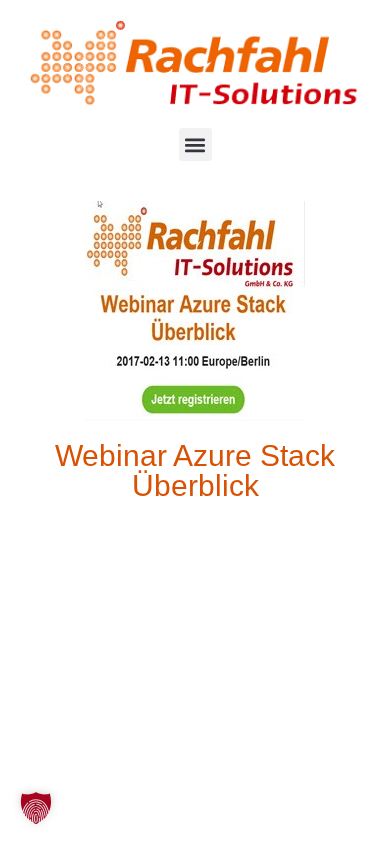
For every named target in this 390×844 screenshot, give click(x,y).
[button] (195, 144)
